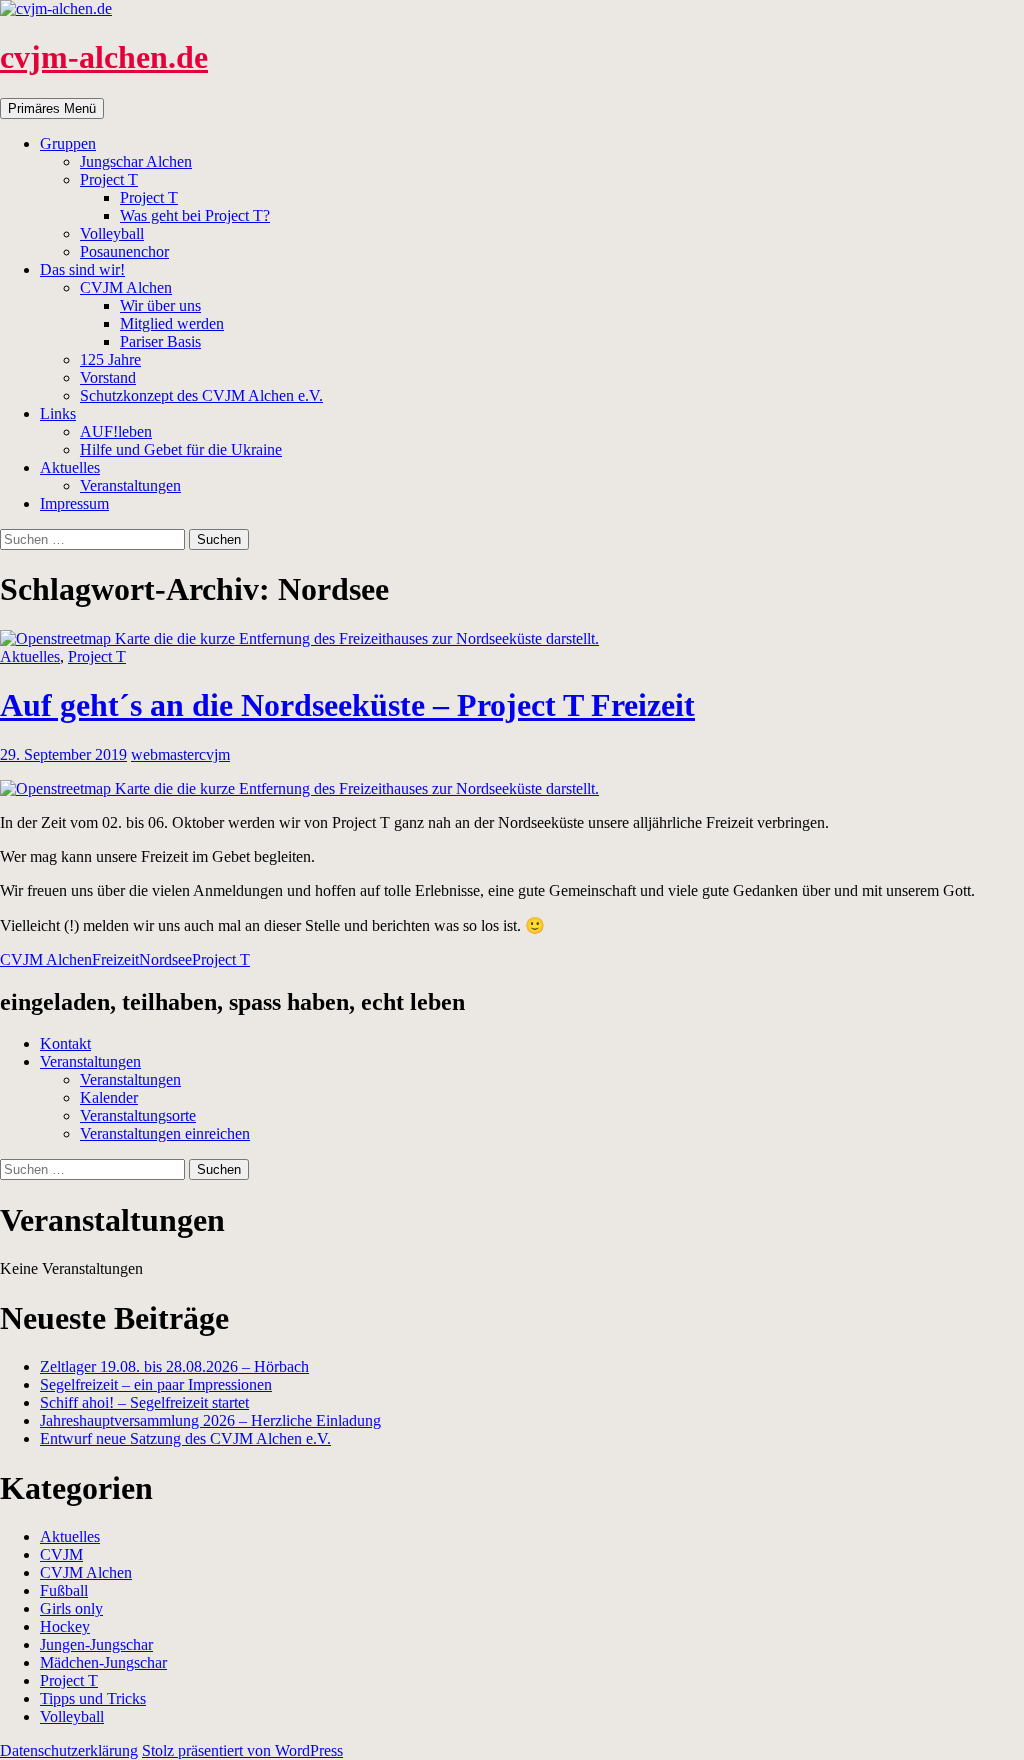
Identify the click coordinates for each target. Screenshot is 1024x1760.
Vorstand (108, 377)
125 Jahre (110, 359)
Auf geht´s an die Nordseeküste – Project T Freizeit (347, 705)
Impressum (74, 503)
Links (58, 413)
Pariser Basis (160, 341)
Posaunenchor (124, 251)
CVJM (61, 1554)
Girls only (71, 1608)
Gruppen (68, 143)
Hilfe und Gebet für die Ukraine (181, 449)
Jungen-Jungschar (96, 1644)
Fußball (64, 1590)
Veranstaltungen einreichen (165, 1133)
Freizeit (115, 959)
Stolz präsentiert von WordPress (242, 1750)
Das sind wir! (82, 269)
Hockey (65, 1626)
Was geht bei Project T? (195, 215)
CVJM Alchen (126, 287)
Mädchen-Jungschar (103, 1662)
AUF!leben (116, 431)
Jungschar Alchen (136, 161)
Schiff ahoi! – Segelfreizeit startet (144, 1402)
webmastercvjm (180, 754)
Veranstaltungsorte (138, 1115)
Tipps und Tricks (93, 1698)
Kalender (109, 1097)
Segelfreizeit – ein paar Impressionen (156, 1384)
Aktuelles (70, 467)
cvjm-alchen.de (104, 57)
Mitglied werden (172, 323)
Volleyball (112, 233)
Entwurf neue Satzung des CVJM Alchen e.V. (185, 1438)
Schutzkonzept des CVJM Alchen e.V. (201, 395)
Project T (109, 179)
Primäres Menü (52, 108)
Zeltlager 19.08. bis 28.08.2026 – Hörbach (174, 1366)
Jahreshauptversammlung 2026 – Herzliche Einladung (210, 1420)
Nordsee (165, 959)
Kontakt (65, 1043)
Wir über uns (160, 305)
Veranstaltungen (130, 485)
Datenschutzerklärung (69, 1750)
